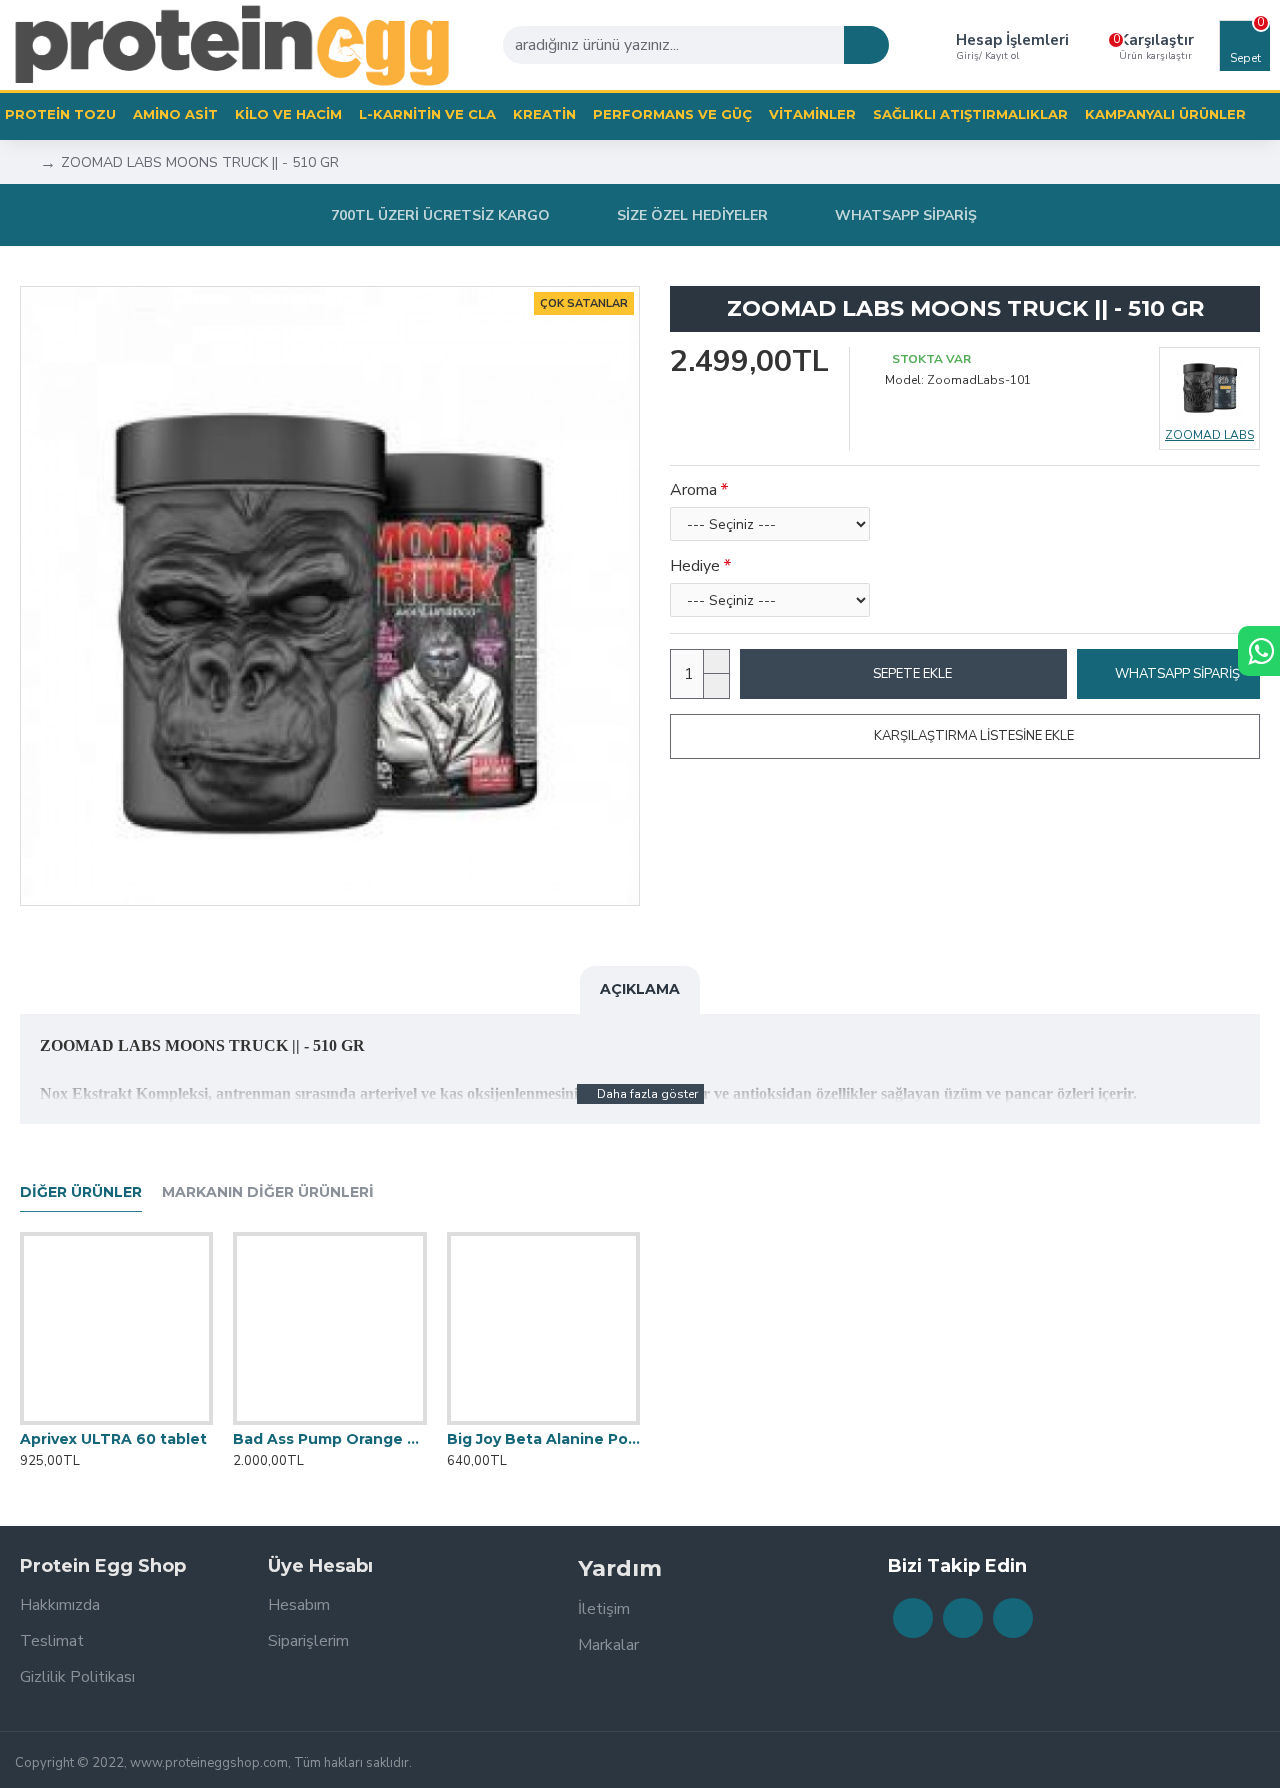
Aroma (693, 490)
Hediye (695, 566)
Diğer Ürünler (81, 1192)
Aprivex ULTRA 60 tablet (113, 1439)
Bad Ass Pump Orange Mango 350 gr (329, 1439)
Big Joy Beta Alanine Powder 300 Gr (543, 1439)
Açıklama (640, 989)
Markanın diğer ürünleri (268, 1192)
